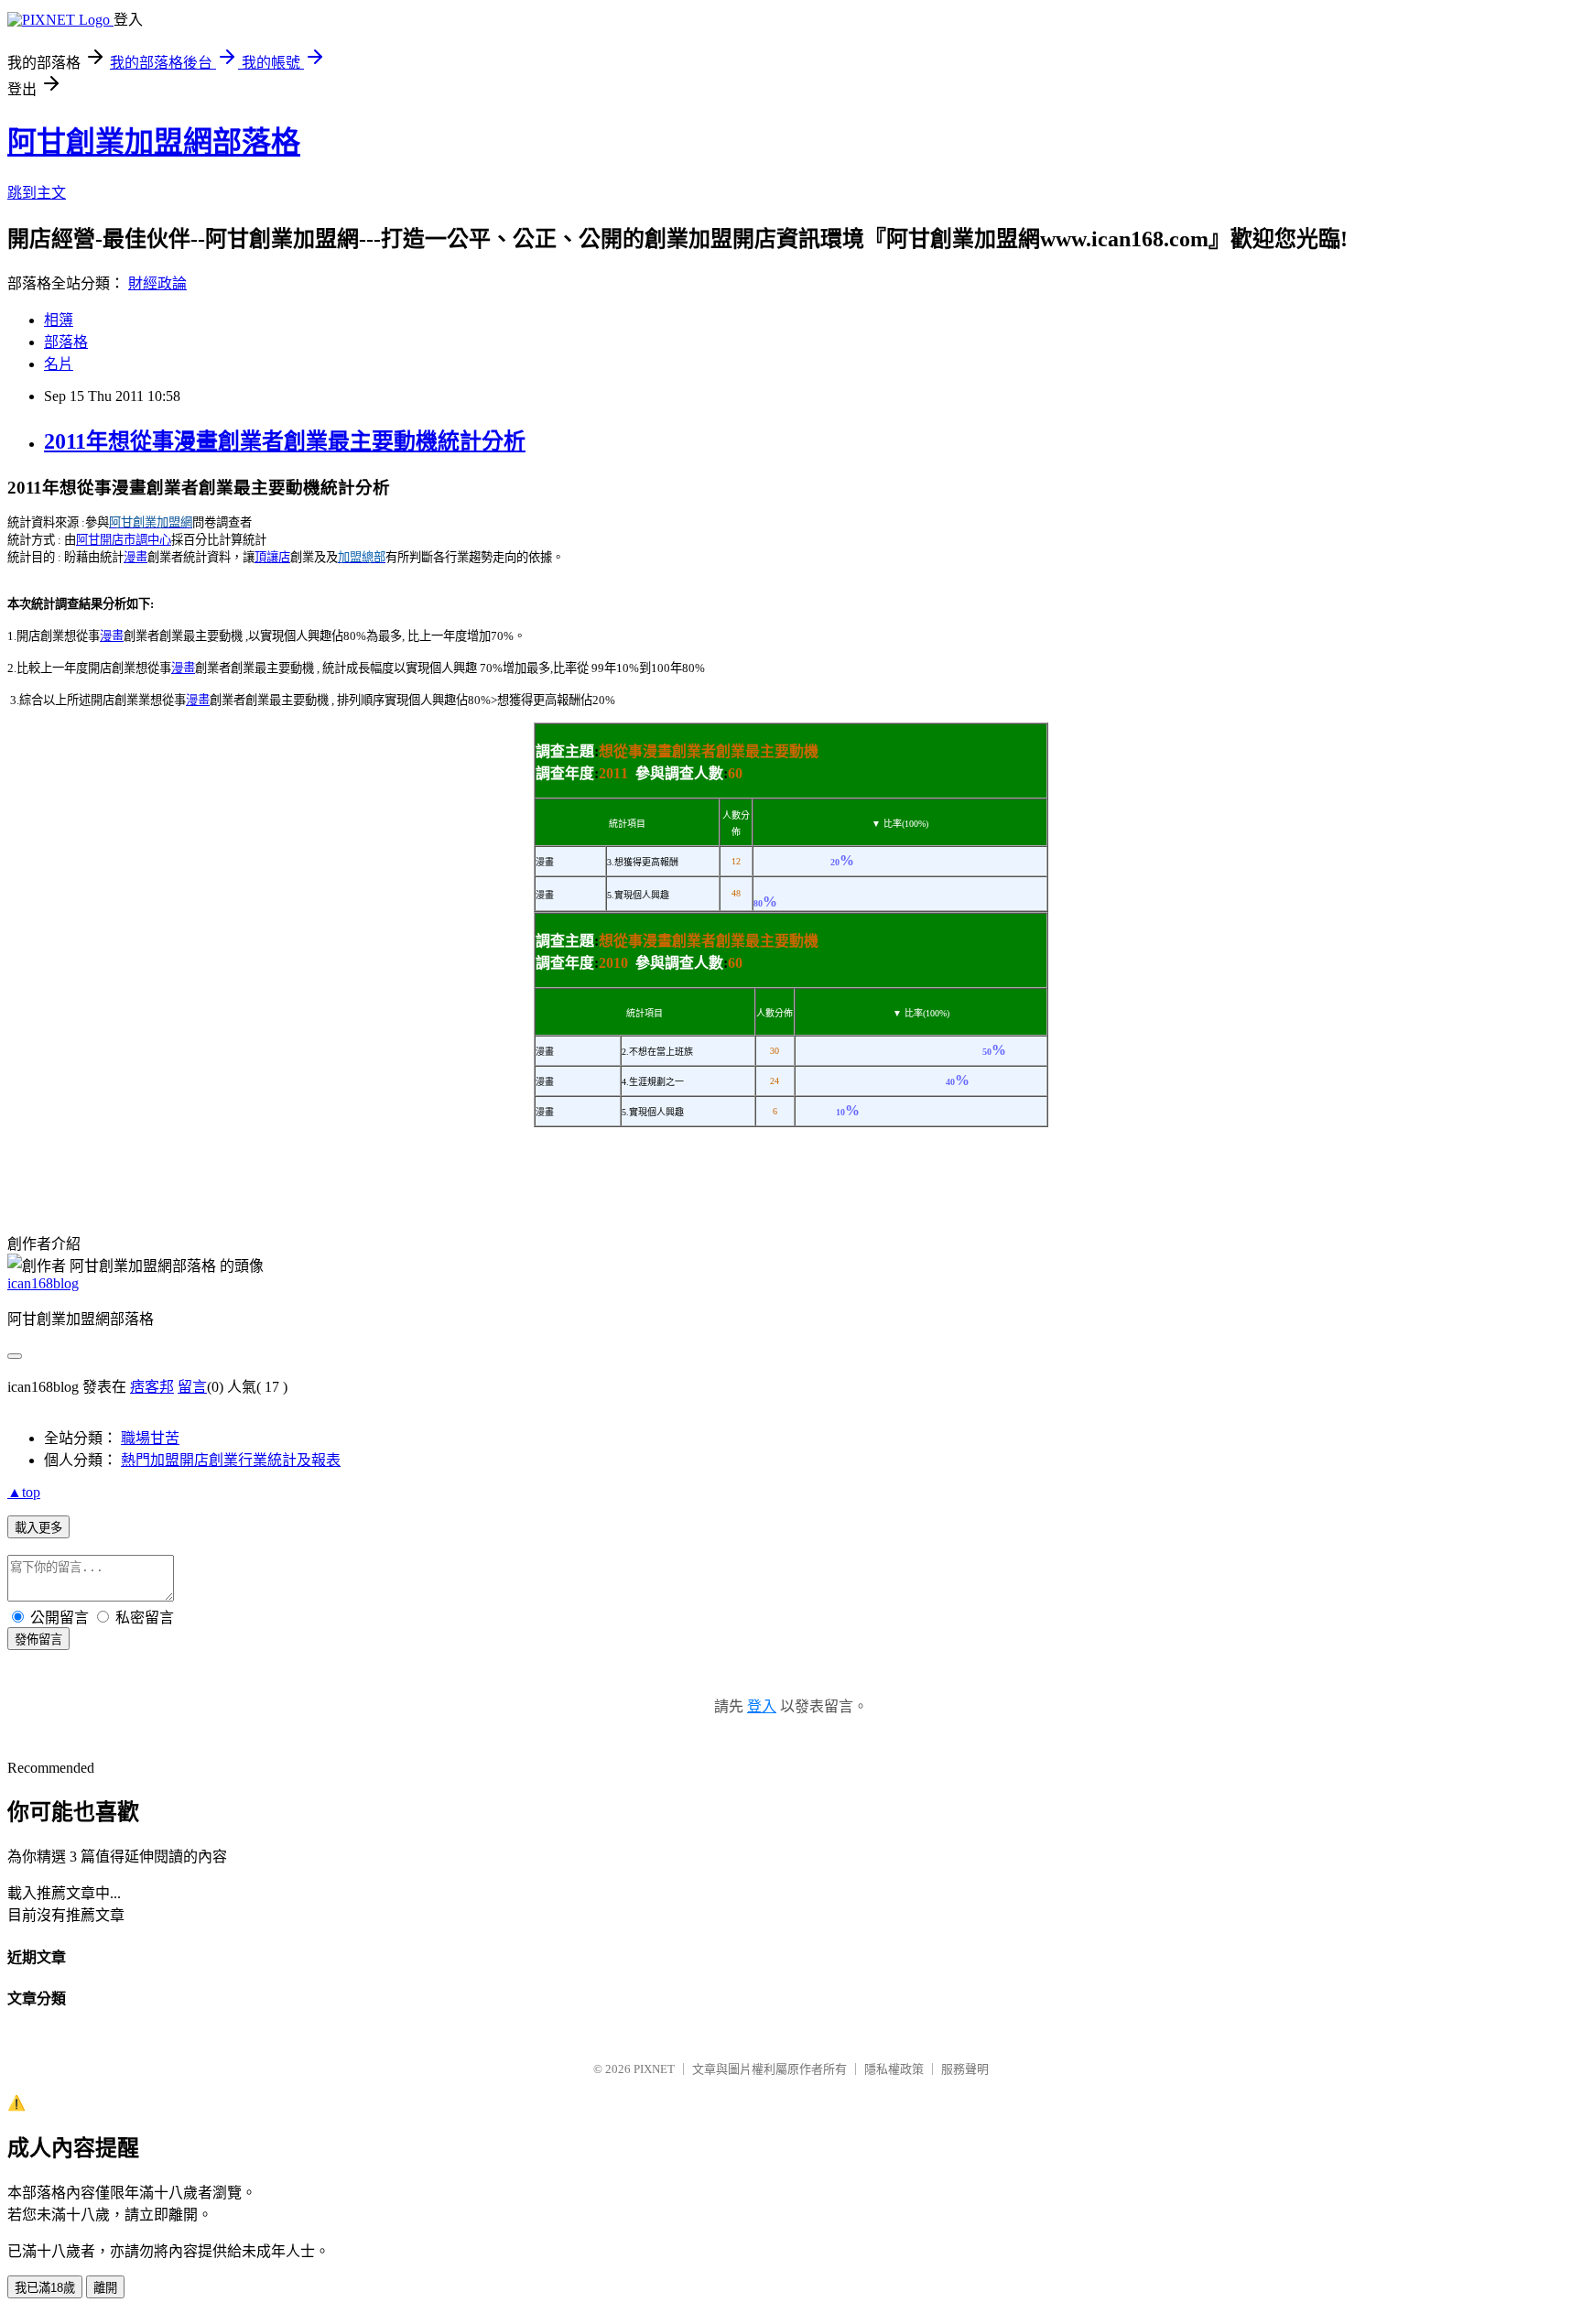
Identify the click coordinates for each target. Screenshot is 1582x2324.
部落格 (66, 342)
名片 (59, 364)
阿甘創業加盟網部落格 (154, 142)
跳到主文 (37, 193)
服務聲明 (965, 2069)
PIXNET (654, 2069)
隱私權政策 (894, 2069)
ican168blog (43, 1283)
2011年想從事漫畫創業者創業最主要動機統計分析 (285, 441)
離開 (105, 2288)
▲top (24, 1492)
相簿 (59, 320)
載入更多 (38, 1528)
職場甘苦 (150, 1438)
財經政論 (157, 283)
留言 (192, 1387)
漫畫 (135, 557)
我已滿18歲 (45, 2288)
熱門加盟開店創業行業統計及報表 (231, 1460)
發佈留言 (38, 1640)
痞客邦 (152, 1387)
